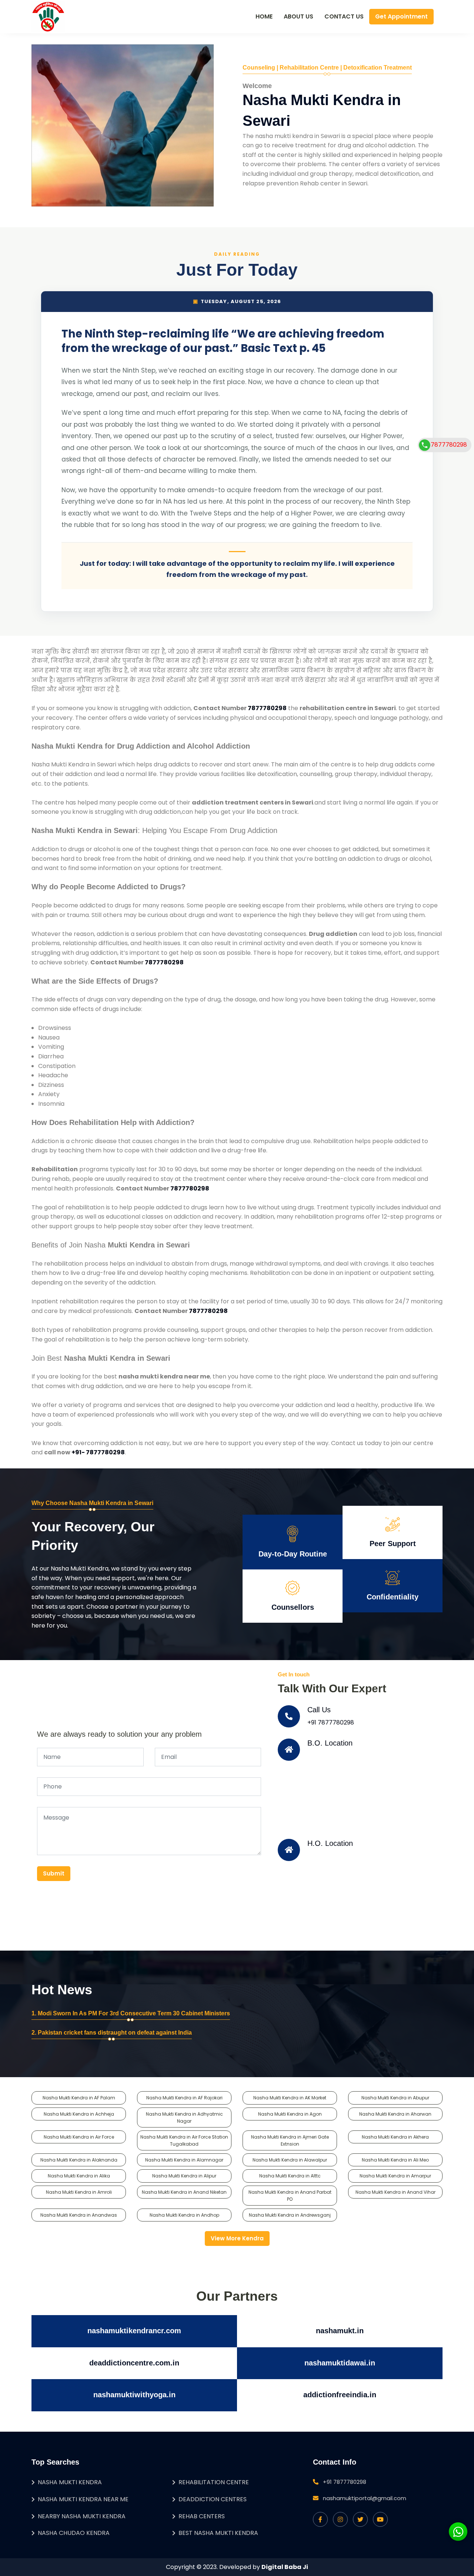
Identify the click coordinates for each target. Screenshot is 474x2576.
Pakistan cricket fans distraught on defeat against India (115, 2033)
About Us (298, 16)
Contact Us (344, 16)
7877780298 (267, 708)
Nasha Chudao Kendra (74, 2533)
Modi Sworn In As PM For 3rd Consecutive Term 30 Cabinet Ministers (134, 2013)
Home (264, 16)
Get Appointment (401, 16)
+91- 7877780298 (98, 1452)
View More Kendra (237, 2238)
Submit (54, 1873)
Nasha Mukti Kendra (70, 2482)
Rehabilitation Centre (214, 2482)
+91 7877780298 (331, 1722)
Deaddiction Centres (213, 2499)
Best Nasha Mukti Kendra (218, 2533)
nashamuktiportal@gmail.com (365, 2498)
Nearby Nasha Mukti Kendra (82, 2516)
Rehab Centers (202, 2516)
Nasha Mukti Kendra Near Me (83, 2499)
